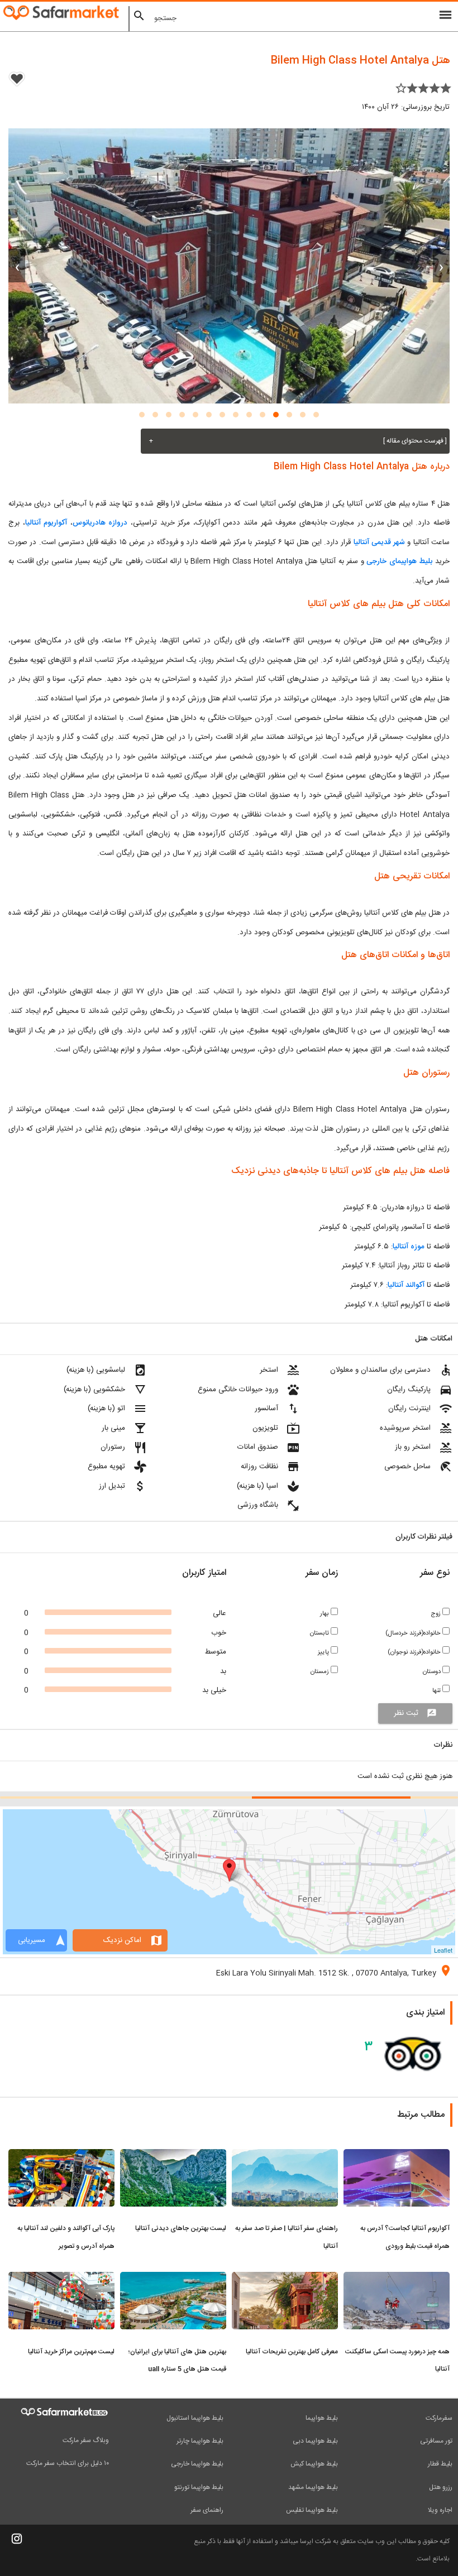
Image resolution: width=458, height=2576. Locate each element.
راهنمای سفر (207, 2510)
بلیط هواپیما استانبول (195, 2418)
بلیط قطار (440, 2464)
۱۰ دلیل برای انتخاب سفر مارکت (68, 2463)
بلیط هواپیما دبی (315, 2441)
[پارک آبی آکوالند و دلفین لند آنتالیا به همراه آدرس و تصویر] (61, 2156)
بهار (325, 1614)
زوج (436, 1614)
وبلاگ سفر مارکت (86, 2440)
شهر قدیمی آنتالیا (380, 542)
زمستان (321, 1672)
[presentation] (441, 266)
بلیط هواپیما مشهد (313, 2487)
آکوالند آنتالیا (406, 1285)
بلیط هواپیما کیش (314, 2464)
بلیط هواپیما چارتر (200, 2441)
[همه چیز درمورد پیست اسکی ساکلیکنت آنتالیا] (397, 2279)
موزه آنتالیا (409, 1247)
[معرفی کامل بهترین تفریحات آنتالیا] (285, 2279)
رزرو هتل (441, 2487)
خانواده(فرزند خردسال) (414, 1633)
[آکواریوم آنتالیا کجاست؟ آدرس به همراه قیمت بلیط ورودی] (397, 2156)
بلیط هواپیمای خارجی (399, 561)
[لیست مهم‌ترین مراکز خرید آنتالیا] (61, 2279)
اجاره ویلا (440, 2510)
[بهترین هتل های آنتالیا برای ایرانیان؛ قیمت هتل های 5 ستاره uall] (173, 2279)
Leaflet (443, 1950)
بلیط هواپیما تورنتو (199, 2487)
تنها (437, 1691)
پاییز (324, 1652)
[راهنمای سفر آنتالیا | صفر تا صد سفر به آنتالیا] (285, 2156)
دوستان (433, 1672)
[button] (316, 415)
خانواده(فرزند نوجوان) (415, 1652)
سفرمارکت (439, 2418)
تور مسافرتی (436, 2441)
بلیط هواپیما (322, 2418)
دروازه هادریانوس (100, 523)
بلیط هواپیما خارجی (197, 2464)
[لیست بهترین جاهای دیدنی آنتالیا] (173, 2156)
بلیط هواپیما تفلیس (312, 2510)
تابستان (320, 1633)
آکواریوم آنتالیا (46, 523)
